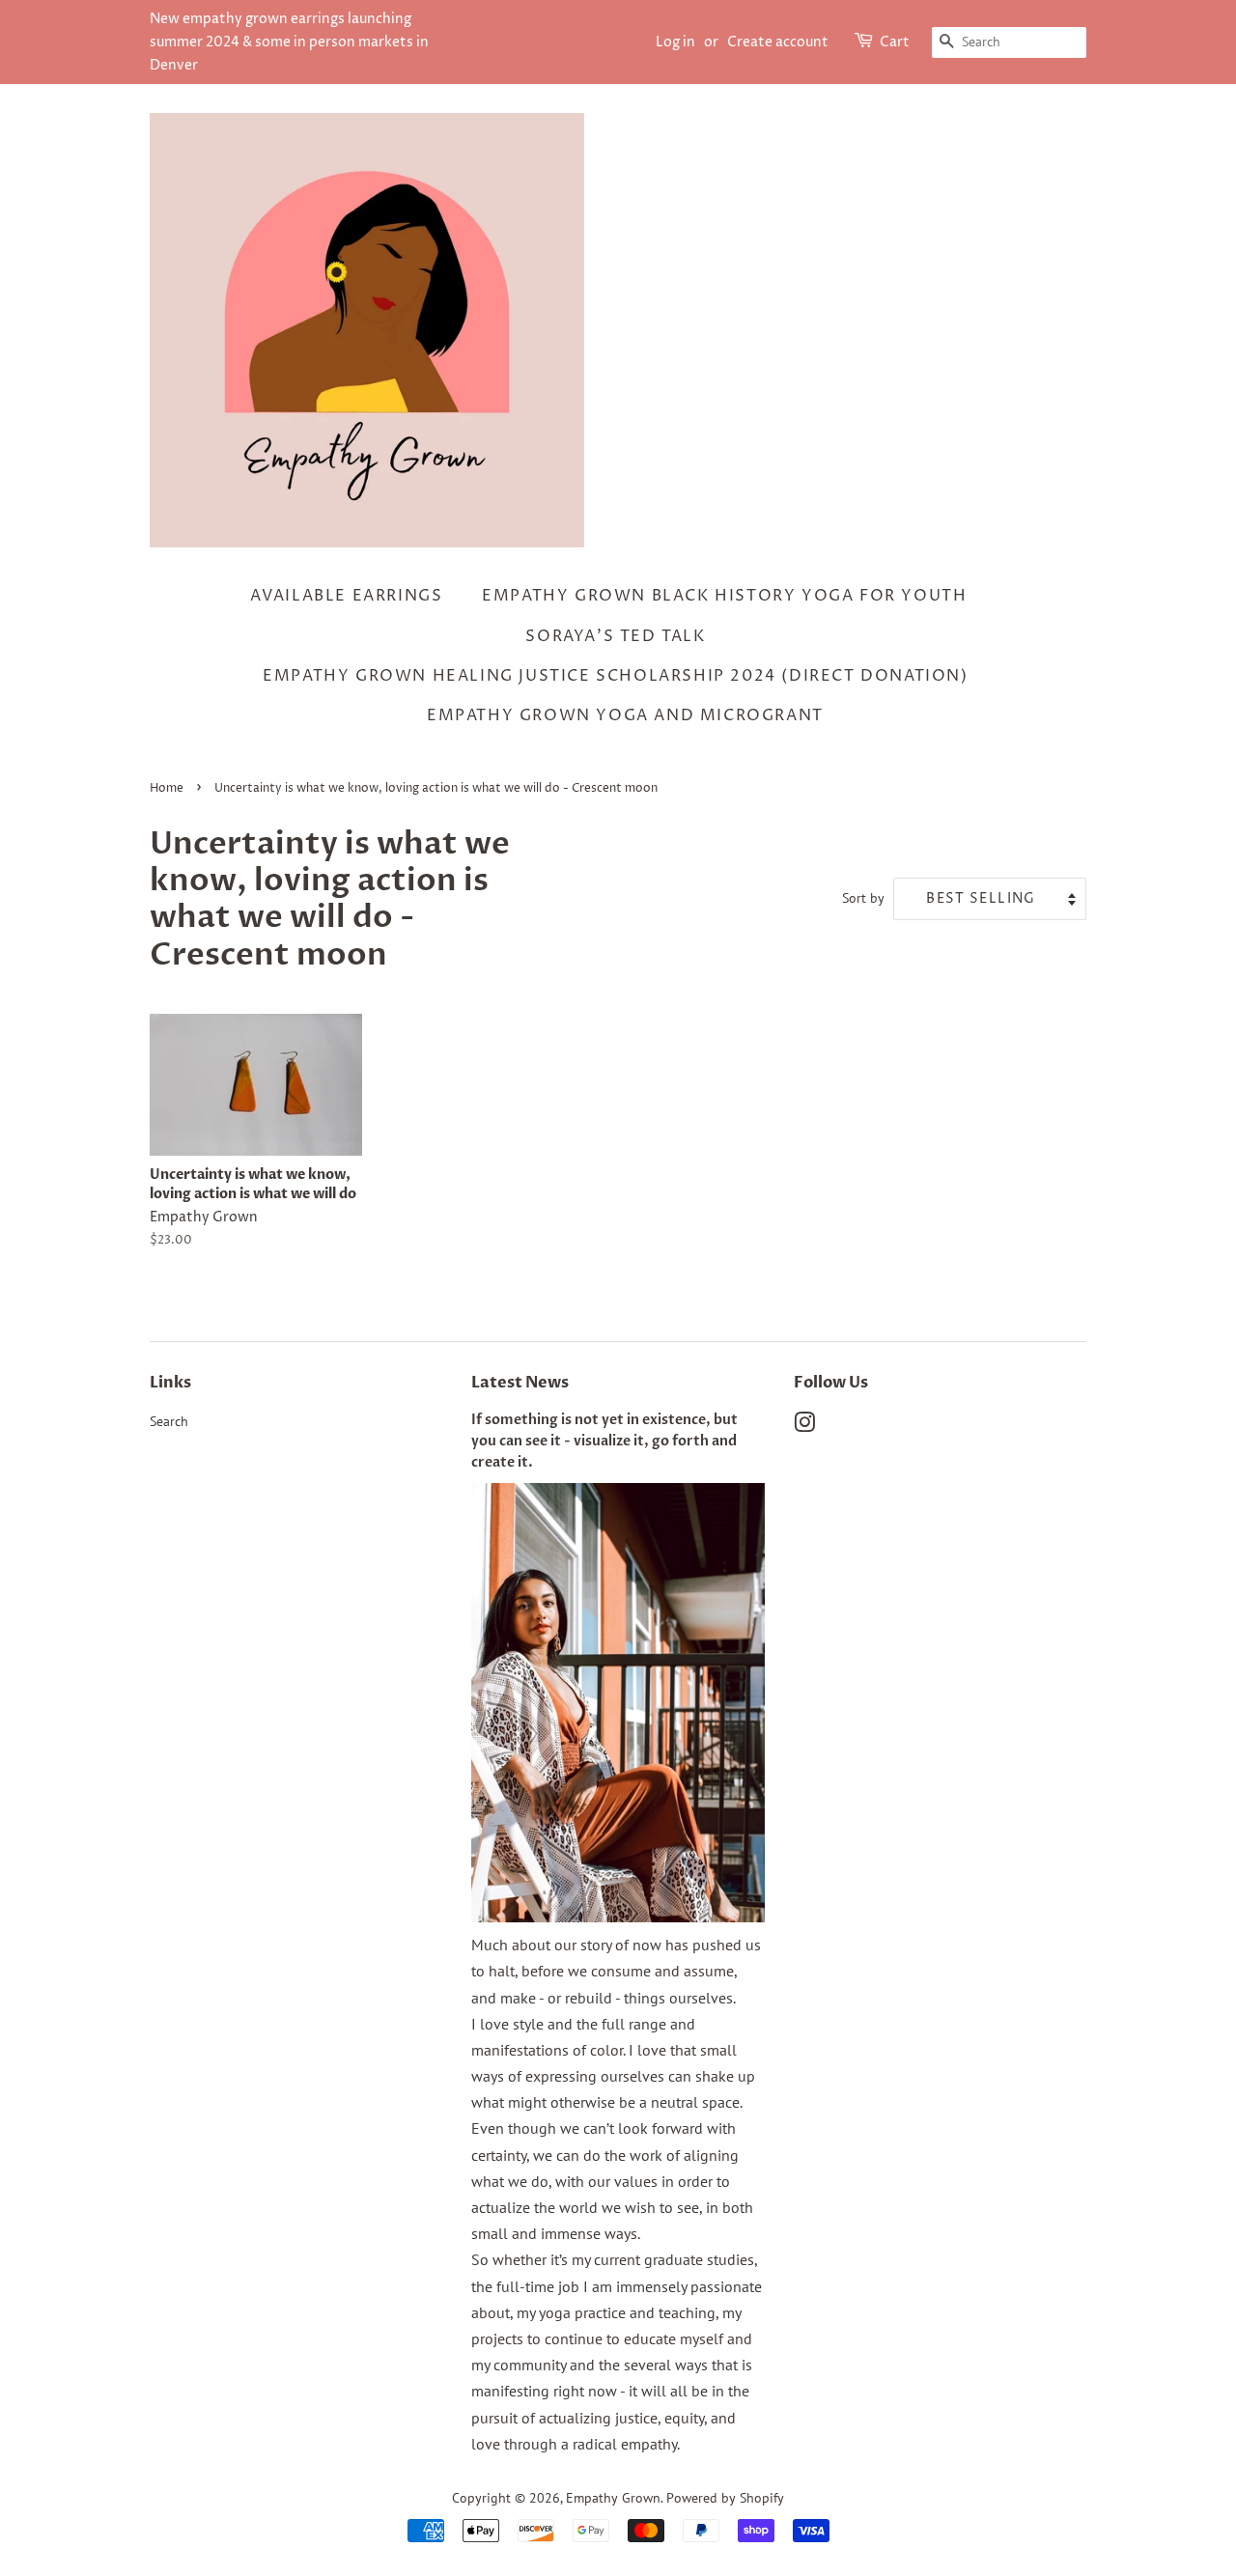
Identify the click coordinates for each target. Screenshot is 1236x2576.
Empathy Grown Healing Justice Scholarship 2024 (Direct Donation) (615, 676)
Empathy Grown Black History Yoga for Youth (724, 596)
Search (169, 1421)
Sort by (863, 897)
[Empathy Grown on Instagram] (804, 1426)
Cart (895, 42)
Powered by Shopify (725, 2498)
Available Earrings (347, 596)
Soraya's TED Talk (615, 636)
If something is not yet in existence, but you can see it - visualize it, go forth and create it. (604, 1442)
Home (167, 788)
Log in (675, 42)
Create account (778, 42)
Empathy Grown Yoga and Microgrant (625, 715)
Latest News (520, 1383)
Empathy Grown (613, 2498)
